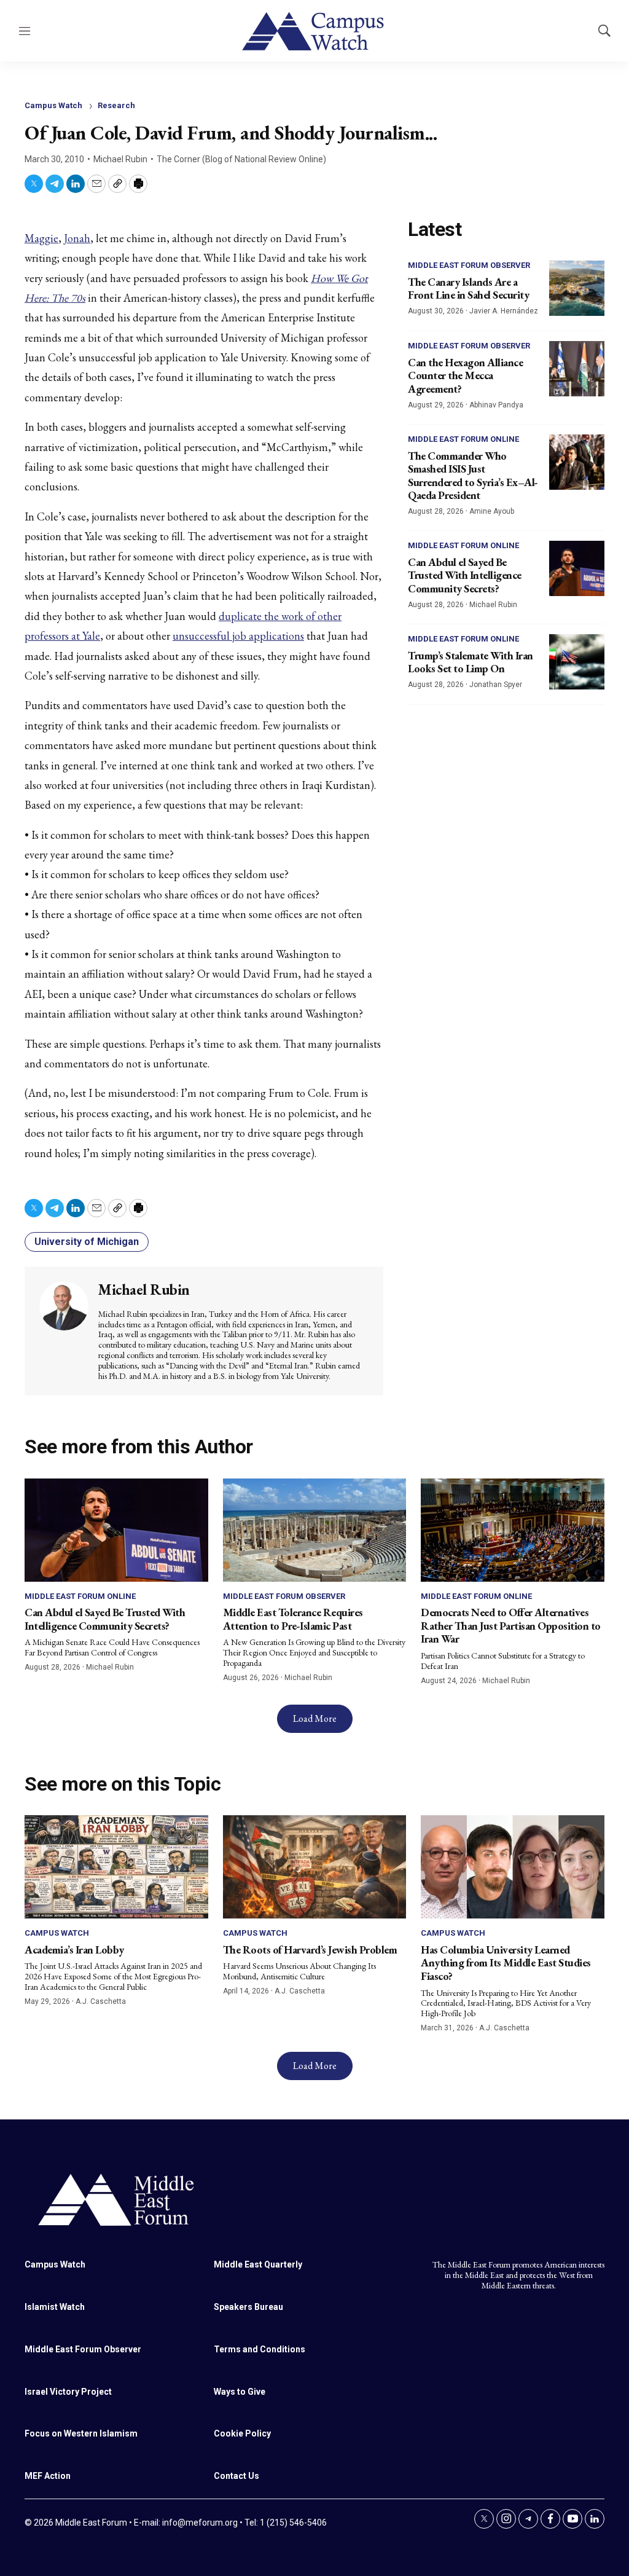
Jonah (77, 238)
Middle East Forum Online (463, 439)
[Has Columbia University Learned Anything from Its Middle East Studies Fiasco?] (513, 1867)
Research (116, 105)
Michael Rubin (120, 159)
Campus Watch (53, 105)
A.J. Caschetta (101, 2001)
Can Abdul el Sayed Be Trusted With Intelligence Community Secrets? (465, 575)
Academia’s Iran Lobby (74, 1950)
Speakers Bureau (248, 2307)
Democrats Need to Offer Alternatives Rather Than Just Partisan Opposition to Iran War (511, 1625)
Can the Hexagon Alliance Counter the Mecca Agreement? (465, 375)
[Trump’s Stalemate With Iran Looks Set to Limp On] (577, 662)
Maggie (41, 238)
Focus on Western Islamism (81, 2433)
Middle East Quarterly (258, 2264)
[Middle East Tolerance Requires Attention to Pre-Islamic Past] (315, 1530)
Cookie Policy (242, 2433)
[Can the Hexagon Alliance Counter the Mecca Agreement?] (577, 369)
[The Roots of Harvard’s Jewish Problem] (315, 1867)
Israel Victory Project (68, 2392)
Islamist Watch (55, 2307)
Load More (315, 1718)
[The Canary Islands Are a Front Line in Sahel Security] (577, 288)
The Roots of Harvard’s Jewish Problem (310, 1950)
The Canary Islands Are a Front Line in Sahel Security (468, 289)
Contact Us (236, 2476)
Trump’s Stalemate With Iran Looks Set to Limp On (471, 662)
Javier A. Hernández (504, 311)
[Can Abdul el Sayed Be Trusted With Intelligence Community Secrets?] (577, 568)
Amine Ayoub (492, 511)
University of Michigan (87, 1242)
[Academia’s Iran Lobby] (116, 1867)
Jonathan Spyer (496, 685)
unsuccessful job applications (238, 636)
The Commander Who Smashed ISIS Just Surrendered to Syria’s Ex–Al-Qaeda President (473, 476)
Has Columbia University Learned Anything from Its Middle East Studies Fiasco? (506, 1963)
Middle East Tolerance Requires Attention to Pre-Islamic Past (293, 1619)
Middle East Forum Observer (469, 265)
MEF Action (48, 2476)
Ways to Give (240, 2392)
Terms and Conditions (260, 2349)
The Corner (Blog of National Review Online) (241, 159)
